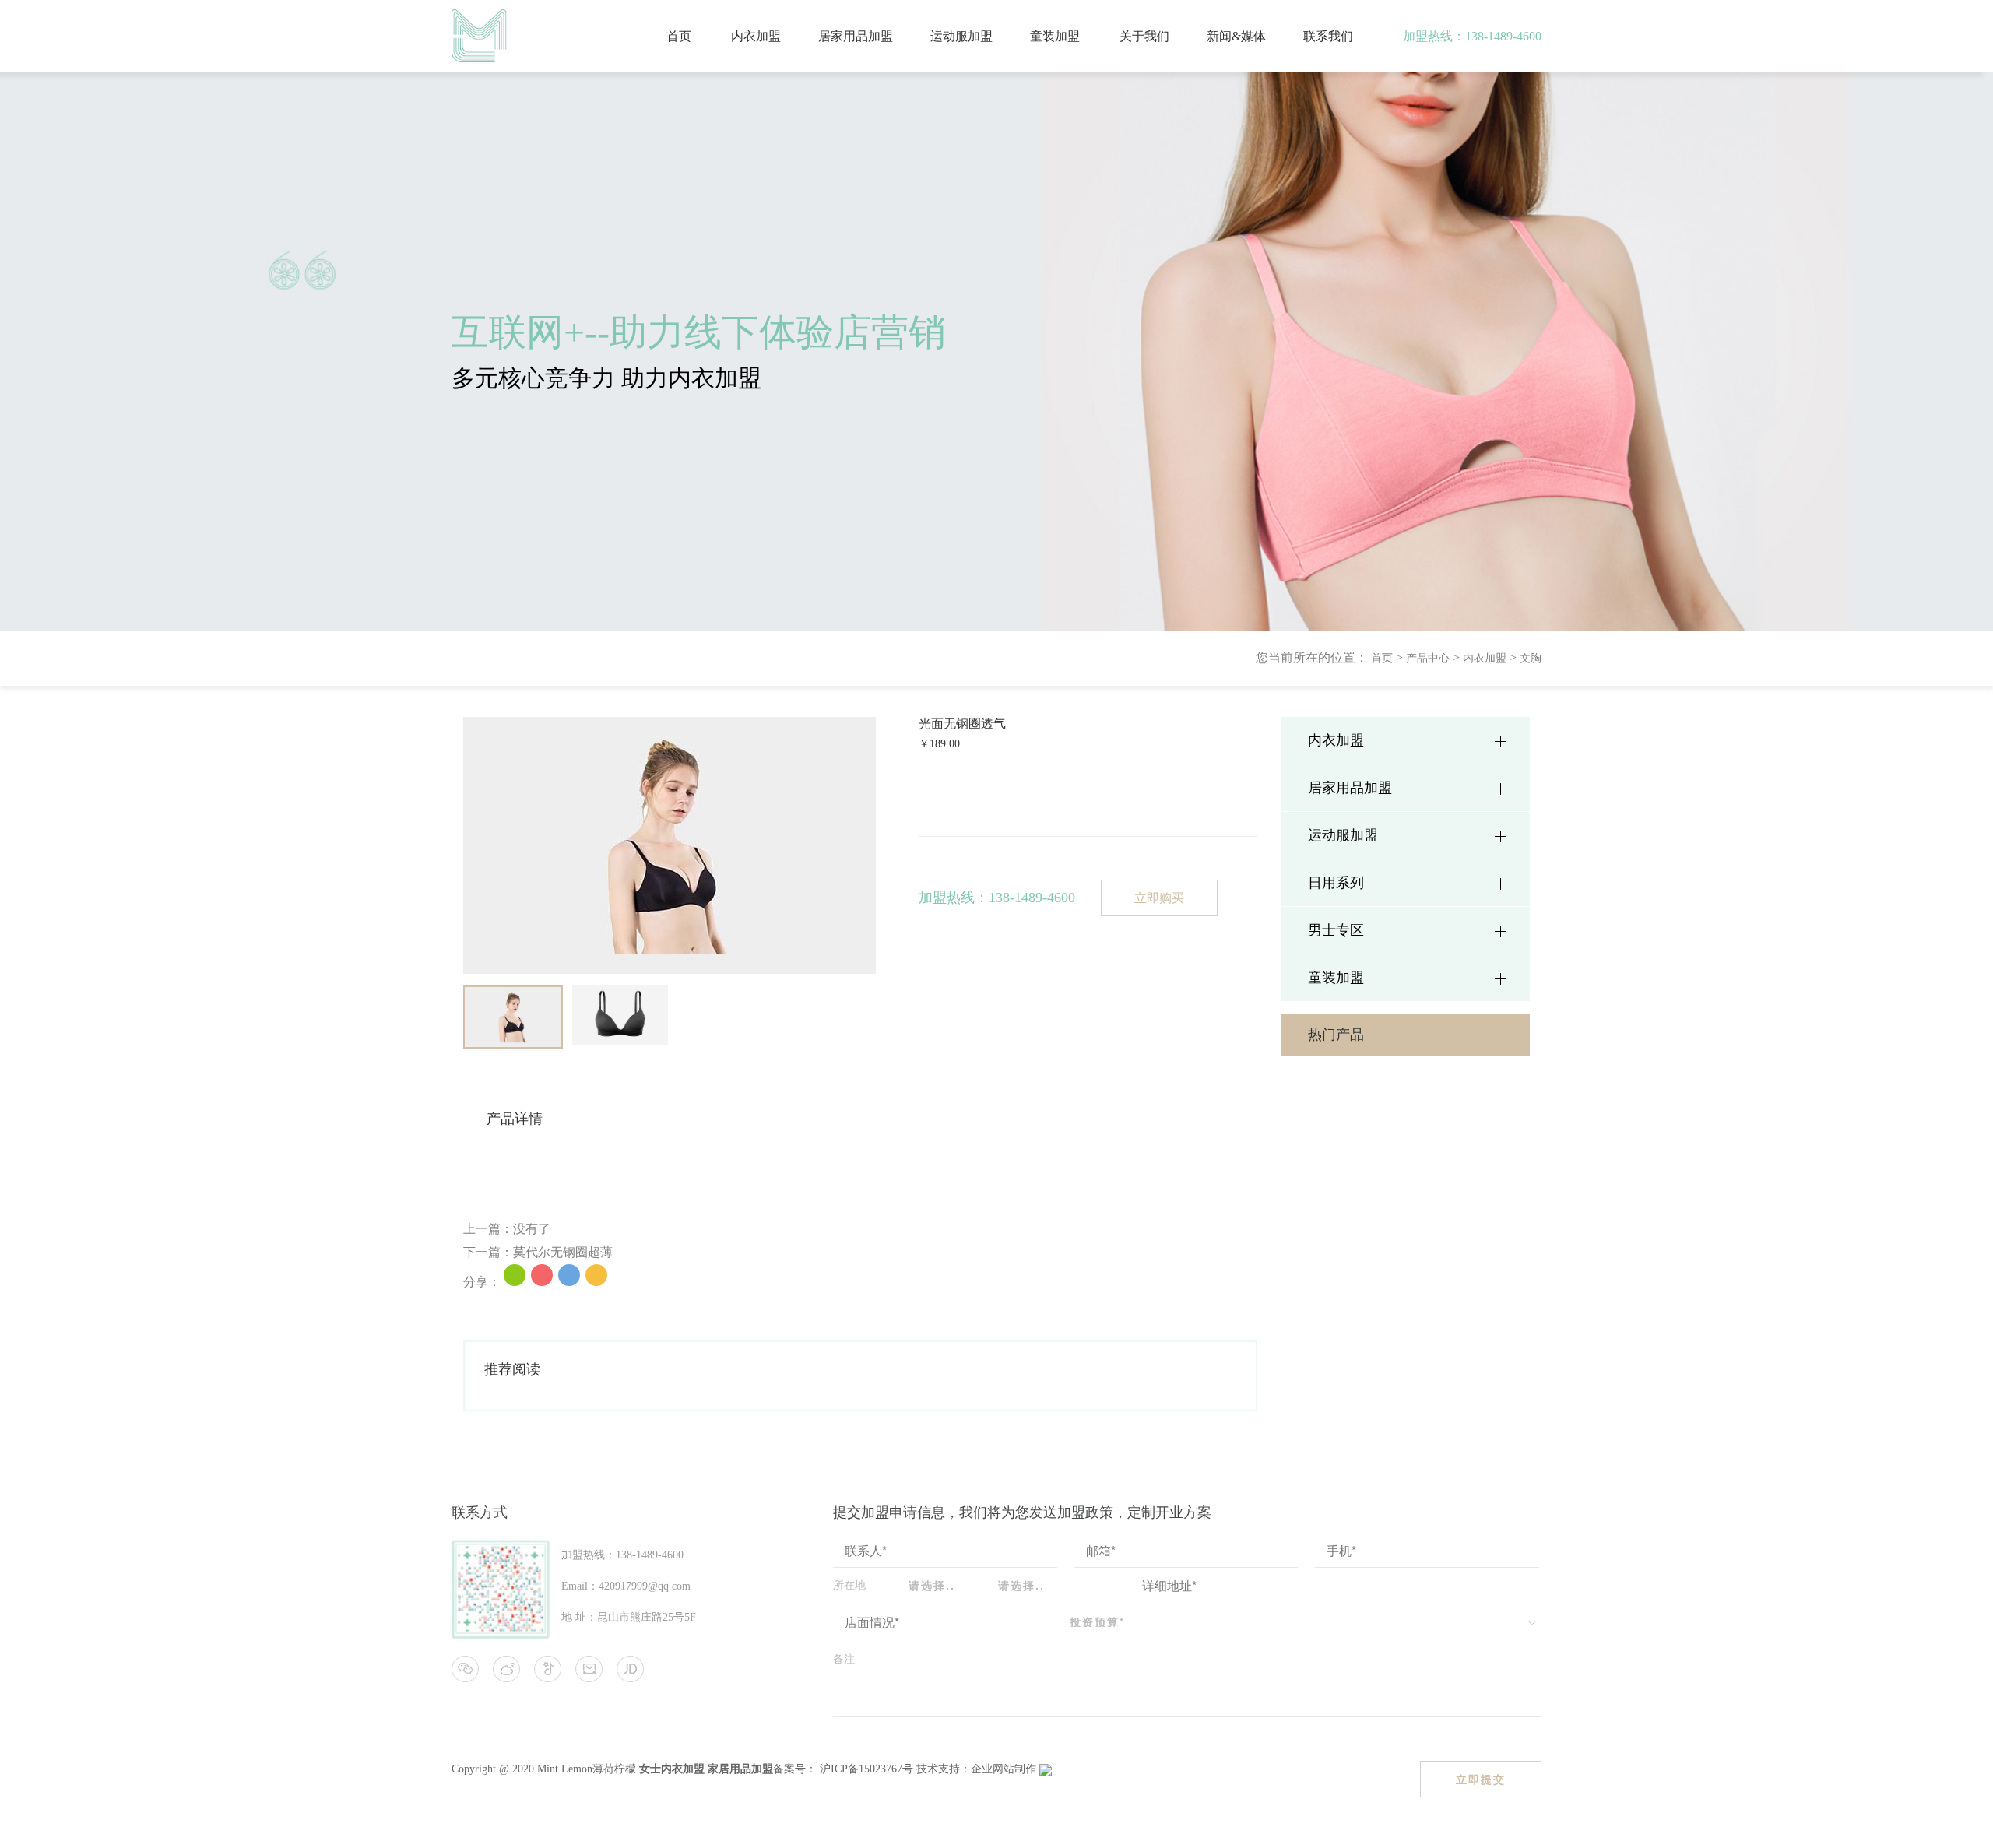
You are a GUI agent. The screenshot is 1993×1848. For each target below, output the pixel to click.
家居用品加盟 (740, 1769)
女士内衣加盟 (672, 1769)
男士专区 (1336, 930)
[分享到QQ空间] (596, 1275)
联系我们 (1328, 36)
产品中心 (1428, 658)
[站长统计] (1046, 1769)
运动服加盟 (961, 36)
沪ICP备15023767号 (865, 1769)
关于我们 (1144, 36)
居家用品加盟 (856, 36)
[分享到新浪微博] (542, 1275)
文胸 (1531, 658)
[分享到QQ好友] (569, 1275)
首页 (679, 36)
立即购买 (1159, 898)
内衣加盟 (756, 36)
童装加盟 (1055, 36)
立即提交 (1481, 1779)
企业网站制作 (1005, 1769)
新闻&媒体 (1236, 36)
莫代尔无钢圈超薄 (563, 1252)
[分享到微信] (515, 1275)
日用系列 (1336, 883)
